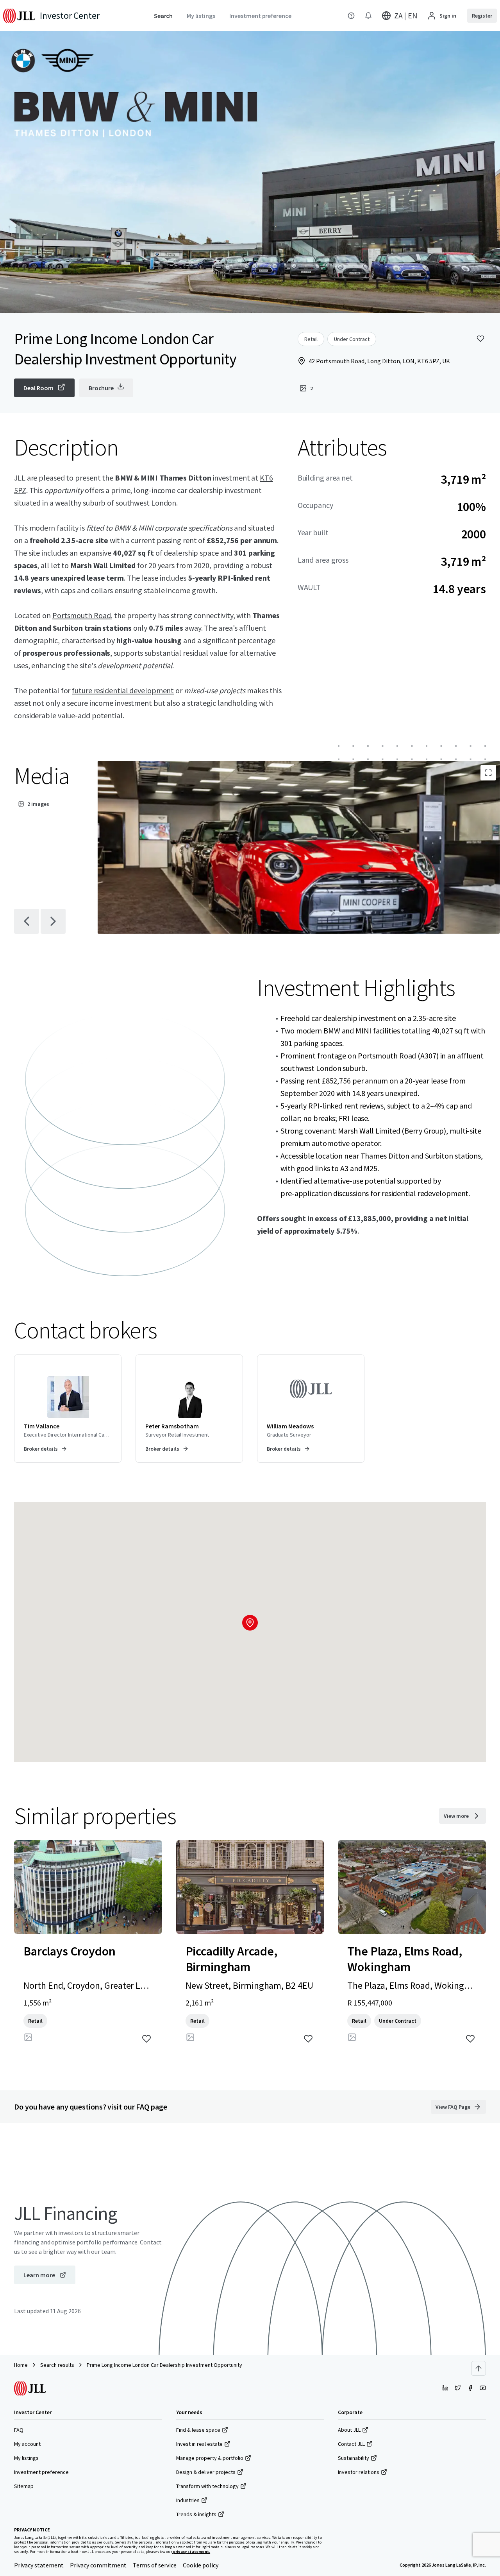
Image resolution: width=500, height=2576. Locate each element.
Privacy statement (39, 2565)
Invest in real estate (199, 2444)
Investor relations (359, 2472)
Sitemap (24, 2486)
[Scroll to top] (479, 2368)
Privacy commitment (98, 2565)
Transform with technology (207, 2486)
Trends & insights (196, 2514)
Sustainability (354, 2458)
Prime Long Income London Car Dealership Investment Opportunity (164, 2365)
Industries (188, 2500)
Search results (57, 2365)
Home (21, 2365)
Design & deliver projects (206, 2472)
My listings (26, 2458)
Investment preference (41, 2472)
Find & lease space (198, 2430)
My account (27, 2444)
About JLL (349, 2430)
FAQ (19, 2430)
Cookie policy (201, 2565)
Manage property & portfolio (210, 2458)
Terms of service (155, 2565)
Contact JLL (351, 2444)
